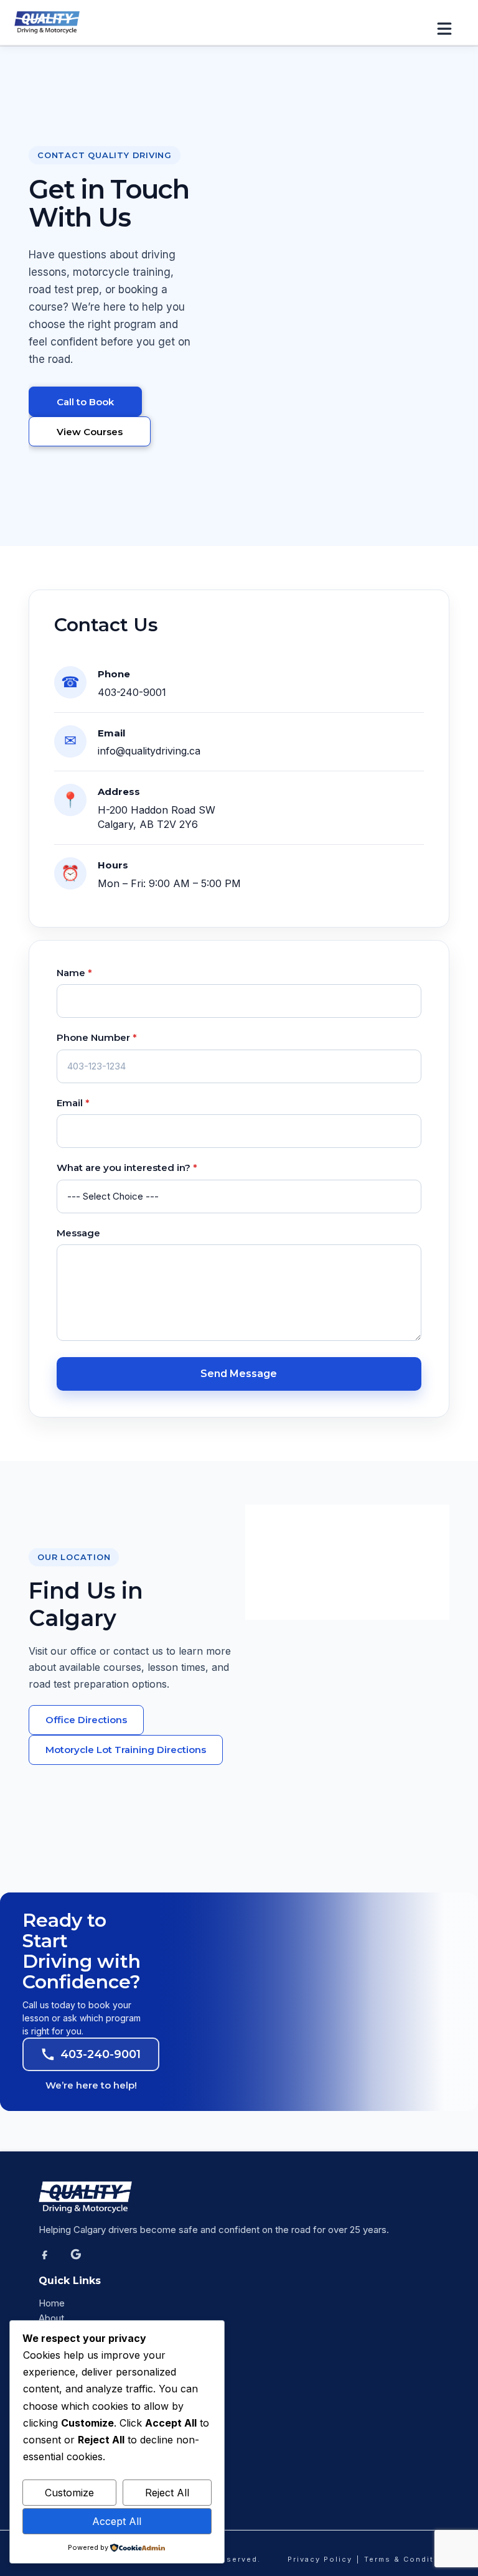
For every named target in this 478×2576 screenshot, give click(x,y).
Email (73, 1103)
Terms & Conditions (409, 2559)
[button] (450, 29)
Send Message (239, 1374)
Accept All (117, 2521)
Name (74, 973)
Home (52, 2303)
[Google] (83, 2261)
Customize (69, 2493)
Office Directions (86, 1720)
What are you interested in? (127, 1168)
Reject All (167, 2493)
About (51, 2318)
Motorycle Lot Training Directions (126, 1750)
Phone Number (97, 1037)
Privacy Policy (320, 2559)
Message (78, 1233)
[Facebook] (52, 2261)
